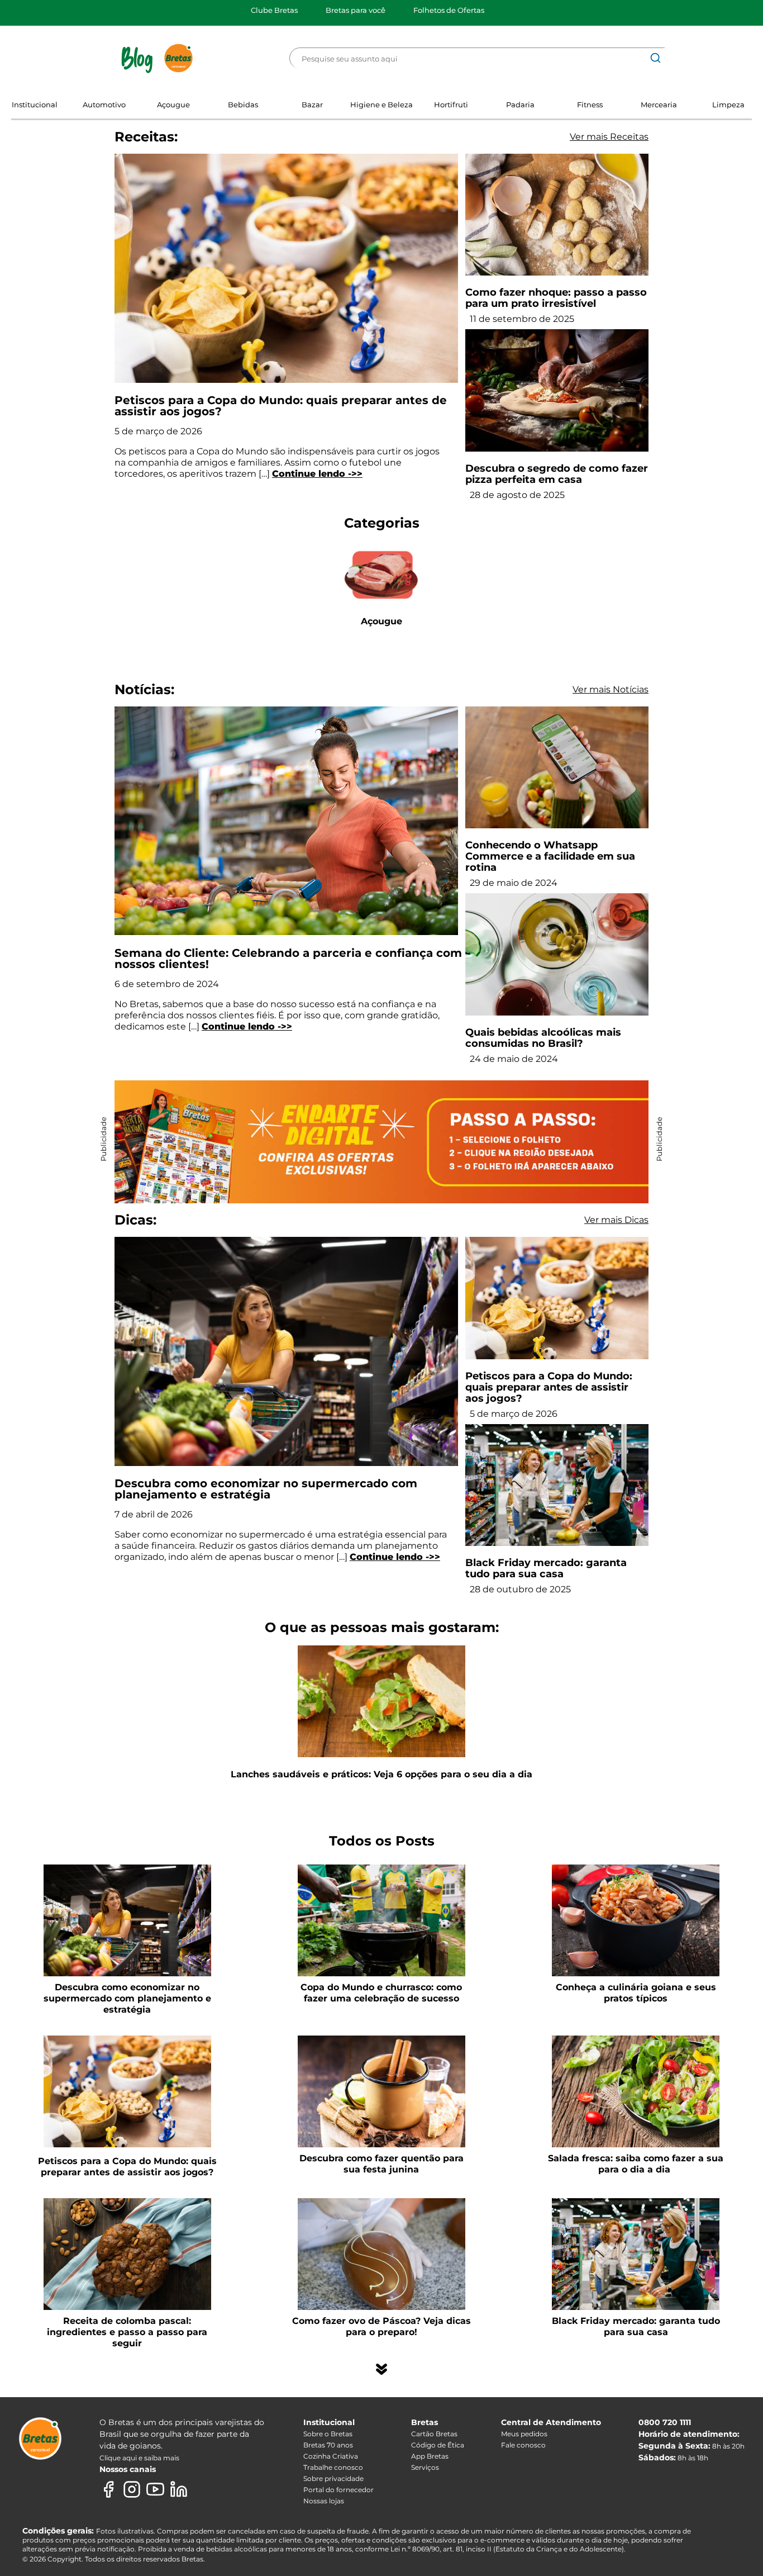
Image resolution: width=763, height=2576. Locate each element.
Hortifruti (451, 105)
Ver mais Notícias (611, 689)
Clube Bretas (274, 10)
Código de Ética (438, 2445)
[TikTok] (202, 2489)
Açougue (173, 105)
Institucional (35, 105)
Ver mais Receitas (609, 137)
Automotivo (104, 105)
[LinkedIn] (179, 2489)
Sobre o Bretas (328, 2434)
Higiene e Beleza (381, 105)
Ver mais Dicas (616, 1220)
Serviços (425, 2467)
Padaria (520, 105)
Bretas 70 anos (328, 2445)
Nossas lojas (324, 2501)
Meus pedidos (524, 2434)
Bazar (312, 105)
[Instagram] (132, 2489)
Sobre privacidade (333, 2478)
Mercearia (659, 105)
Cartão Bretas (434, 2434)
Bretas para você (356, 10)
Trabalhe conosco (333, 2467)
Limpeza (728, 105)
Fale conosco (523, 2445)
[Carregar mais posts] (381, 2369)
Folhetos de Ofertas (449, 10)
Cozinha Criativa (331, 2456)
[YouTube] (155, 2489)
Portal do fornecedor (338, 2490)
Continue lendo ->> (317, 474)
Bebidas (243, 105)
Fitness (590, 105)
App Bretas (430, 2456)
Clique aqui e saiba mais (139, 2458)
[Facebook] (108, 2489)
